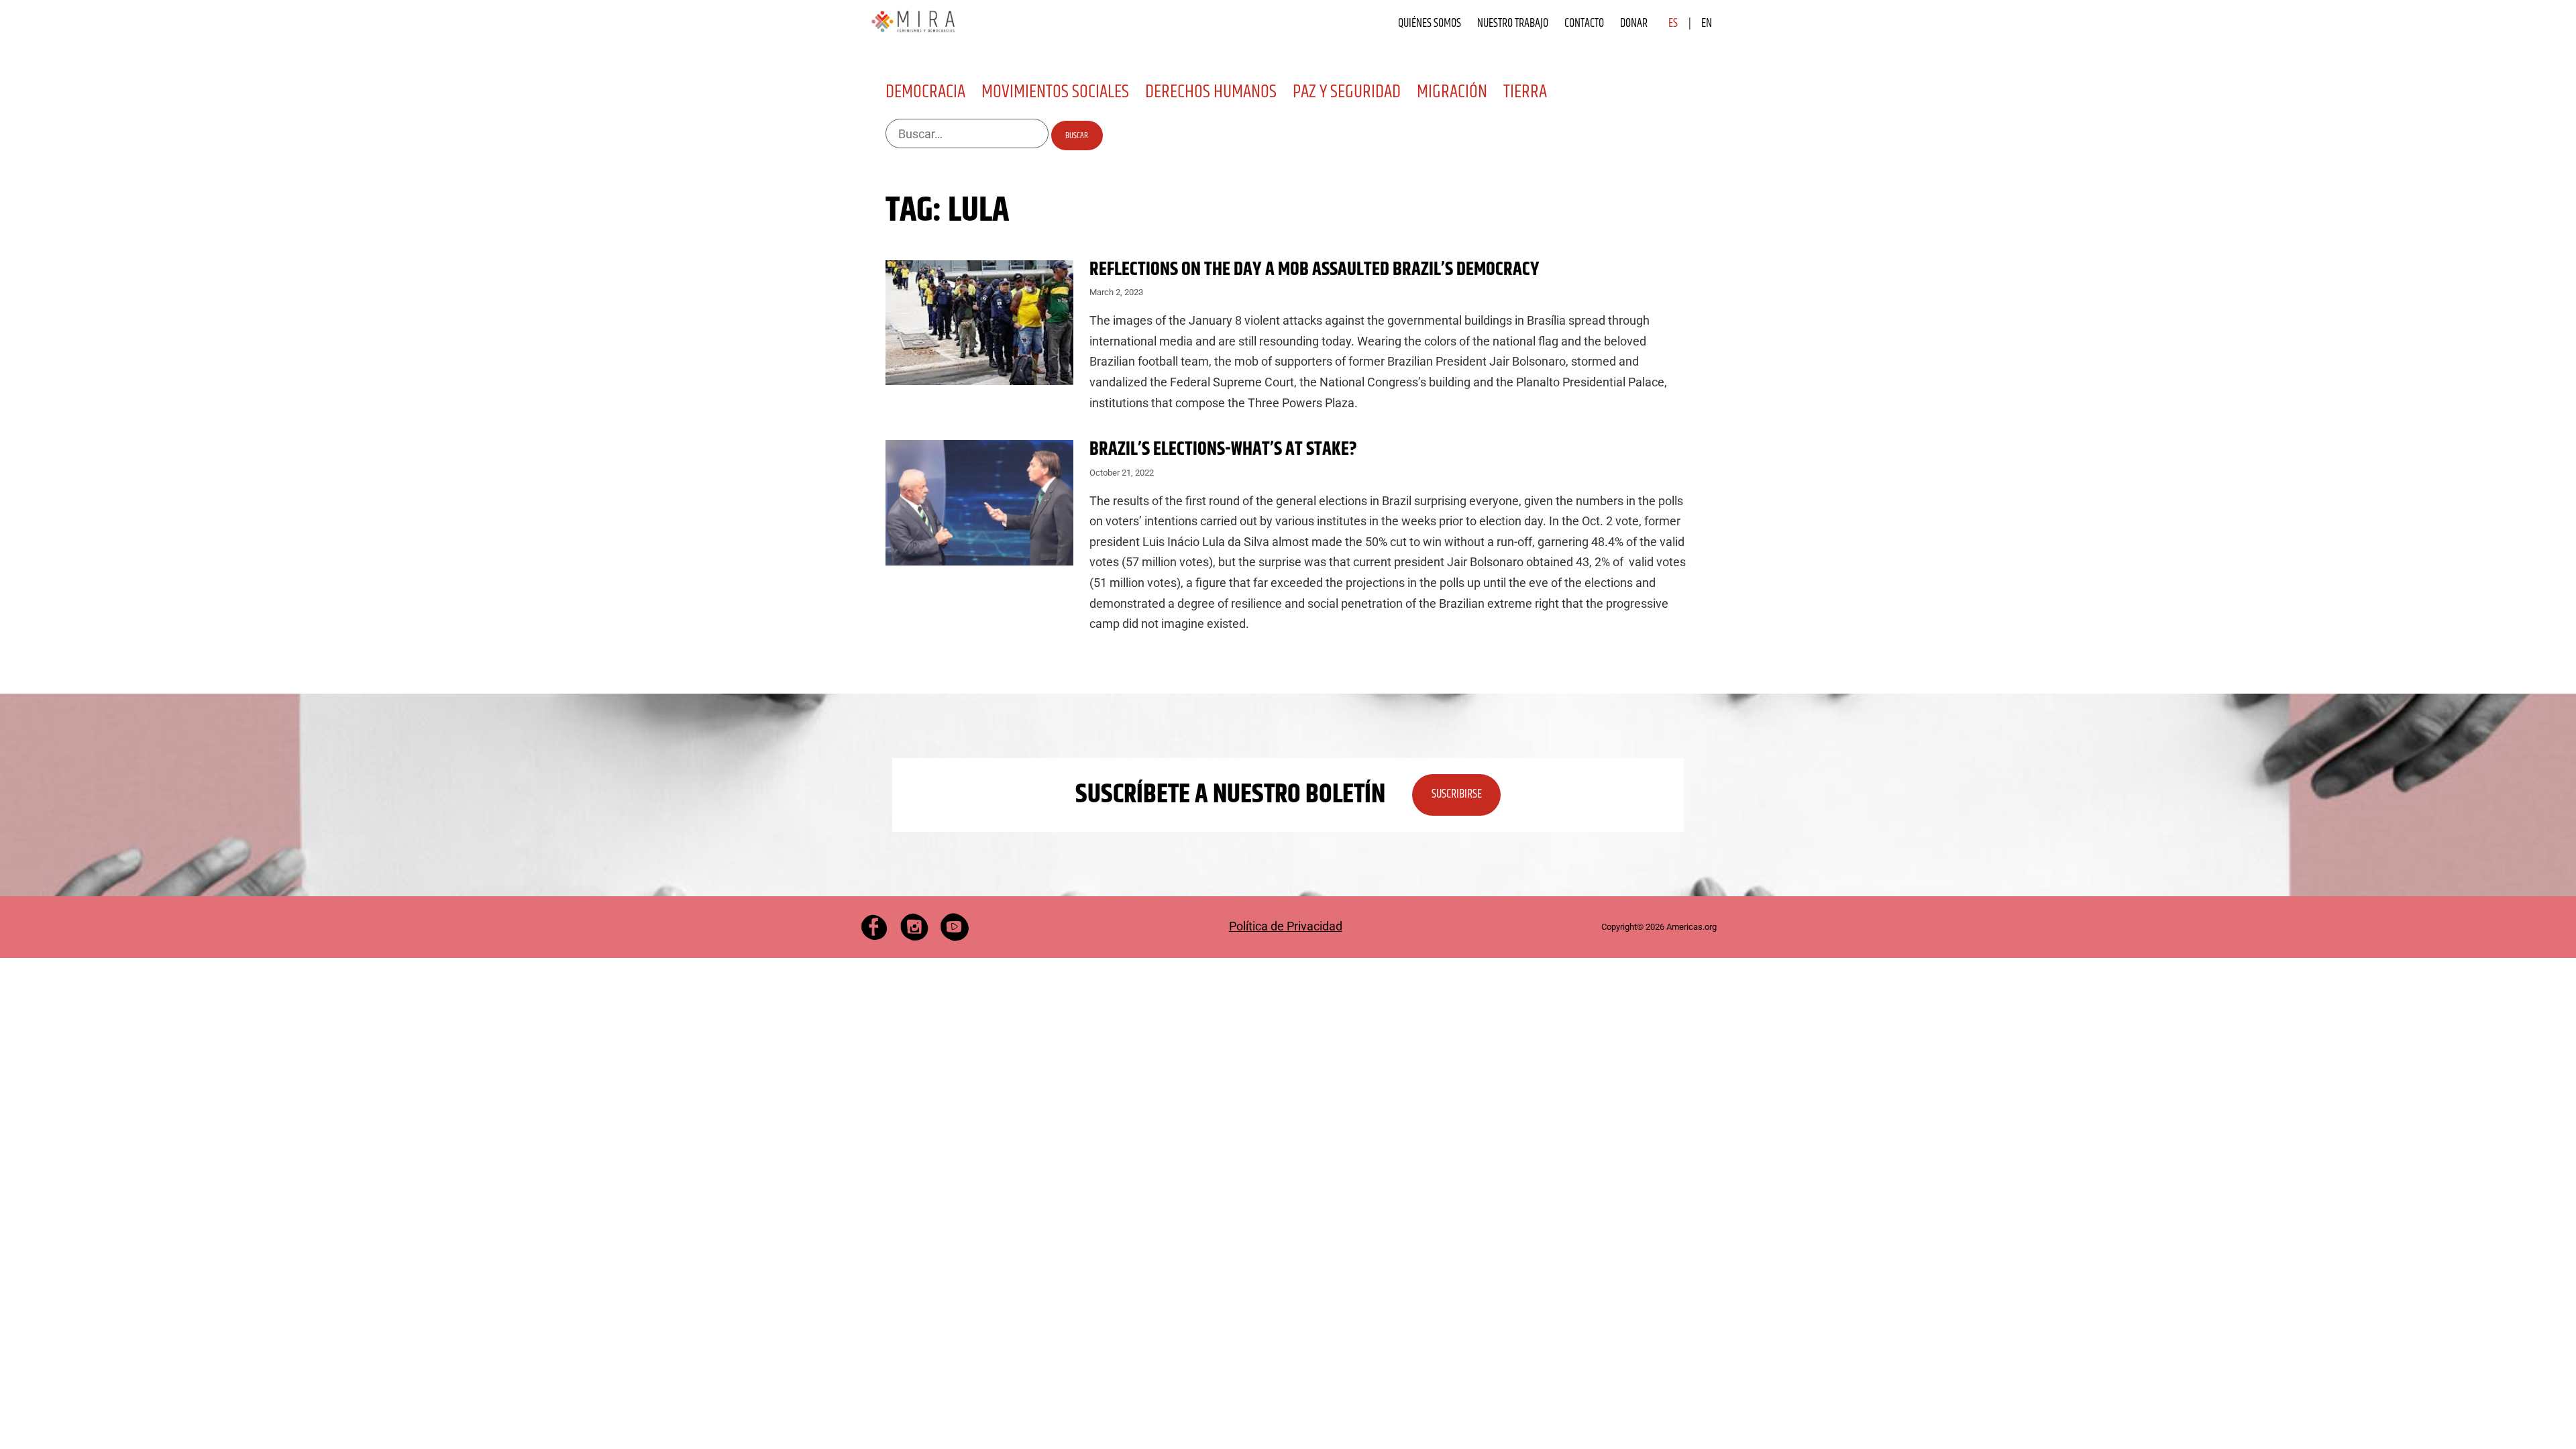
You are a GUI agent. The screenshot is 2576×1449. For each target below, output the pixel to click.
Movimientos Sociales (1055, 92)
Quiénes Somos (1430, 23)
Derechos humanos (1211, 92)
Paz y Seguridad (1347, 92)
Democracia (925, 92)
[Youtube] (955, 927)
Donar (1634, 23)
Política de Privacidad (1286, 926)
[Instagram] (914, 927)
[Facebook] (874, 927)
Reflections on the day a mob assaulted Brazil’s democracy (1314, 270)
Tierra (1525, 92)
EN (1707, 23)
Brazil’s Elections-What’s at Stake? (1223, 449)
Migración (1452, 92)
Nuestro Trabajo (1513, 23)
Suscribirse (1457, 794)
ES (1673, 23)
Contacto (1584, 23)
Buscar (1077, 136)
